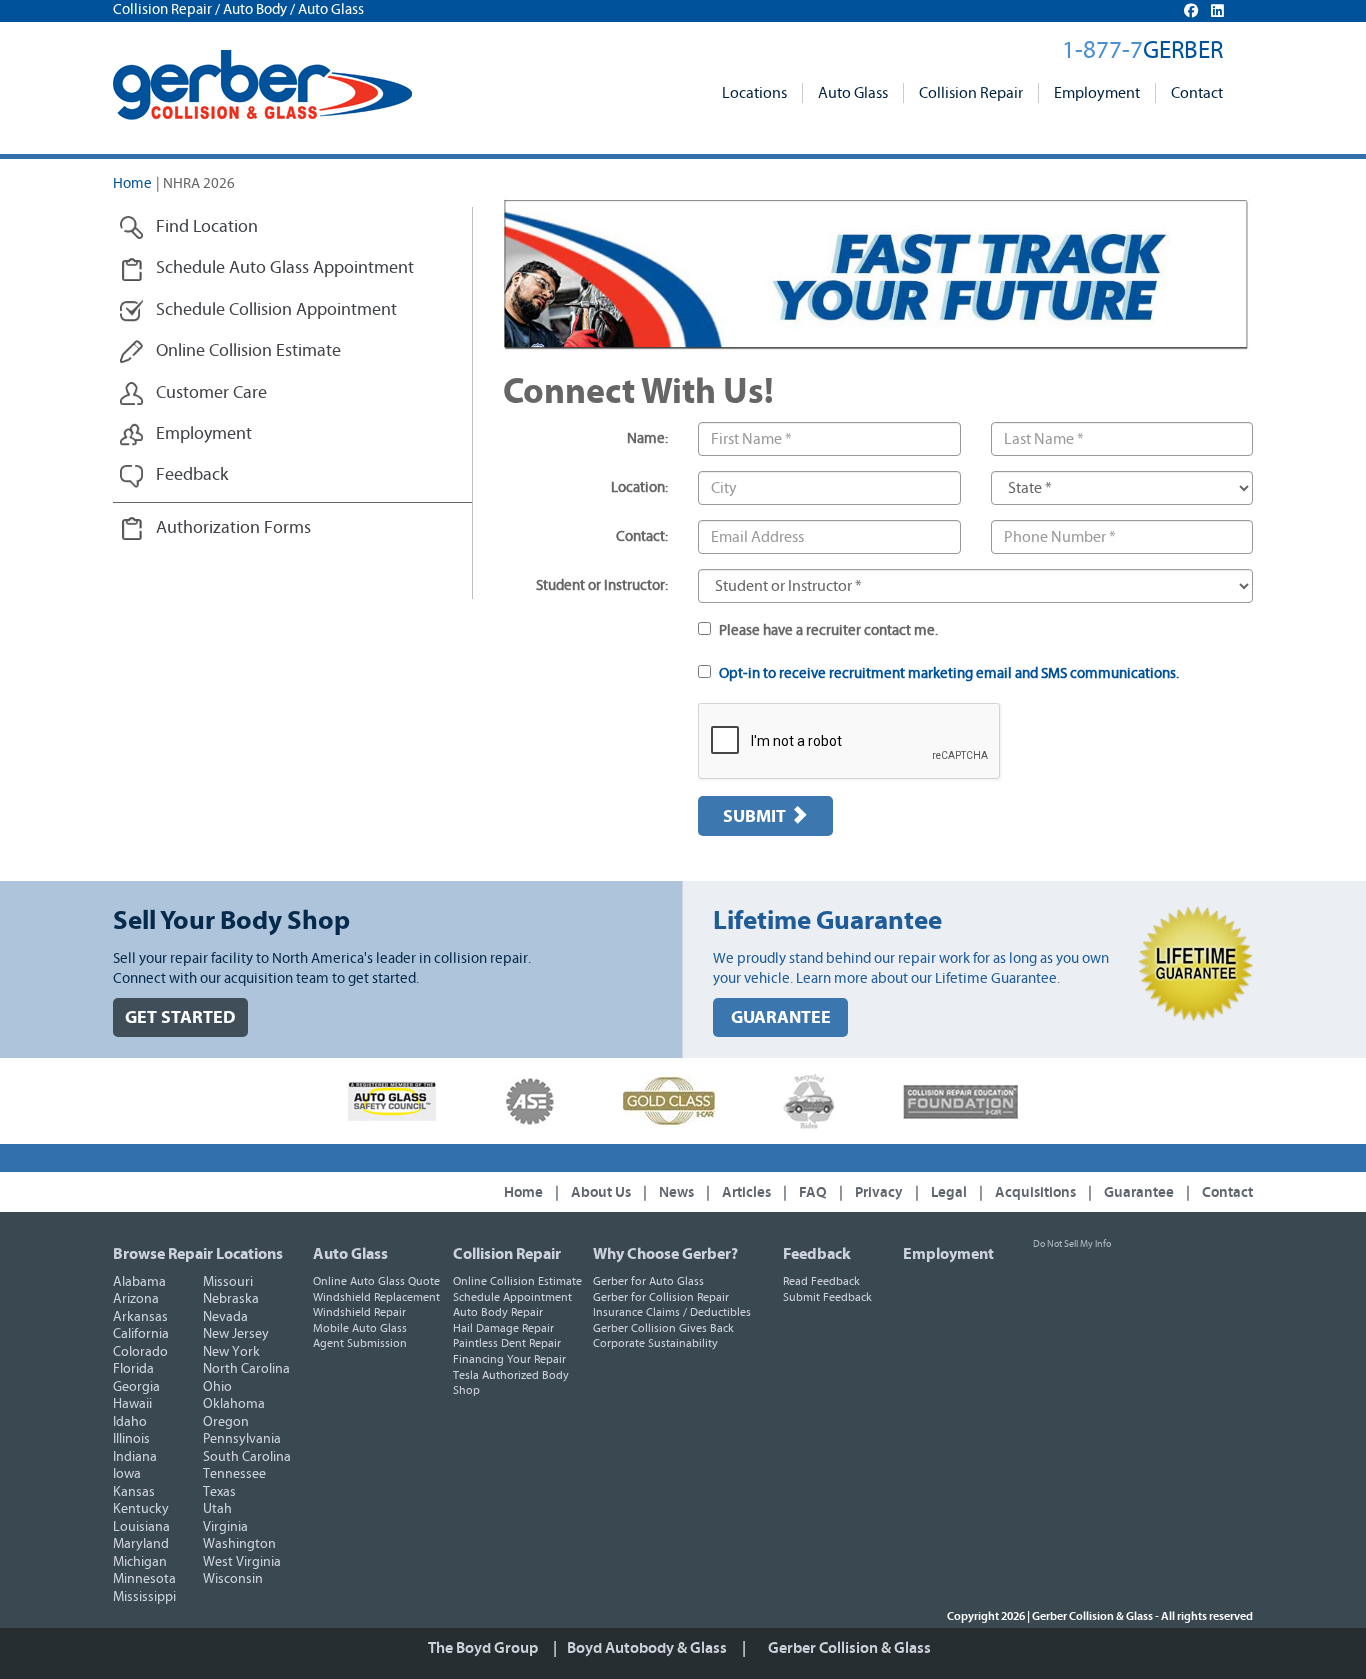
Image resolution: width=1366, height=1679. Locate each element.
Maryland (141, 1544)
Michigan (140, 1562)
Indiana (135, 1457)
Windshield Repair (359, 1312)
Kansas (134, 1492)
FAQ (813, 1192)
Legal (949, 1192)
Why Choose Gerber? (665, 1254)
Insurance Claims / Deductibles (672, 1312)
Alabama (139, 1282)
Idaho (130, 1422)
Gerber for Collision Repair (661, 1297)
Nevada (225, 1317)
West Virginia (242, 1562)
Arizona (136, 1299)
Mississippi (144, 1597)
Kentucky (141, 1509)
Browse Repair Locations (198, 1254)
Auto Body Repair (498, 1312)
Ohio (217, 1387)
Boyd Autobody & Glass (647, 1648)
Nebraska (231, 1299)
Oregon (226, 1422)
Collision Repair (971, 93)
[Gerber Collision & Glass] (262, 85)
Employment (1097, 93)
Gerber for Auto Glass (648, 1281)
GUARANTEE (781, 1017)
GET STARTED (180, 1017)
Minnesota (144, 1579)
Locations (754, 93)
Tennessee (234, 1474)
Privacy (879, 1192)
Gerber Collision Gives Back (663, 1328)
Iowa (127, 1474)
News (676, 1192)
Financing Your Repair (509, 1359)
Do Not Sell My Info (1072, 1244)
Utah (217, 1509)
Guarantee (1139, 1192)
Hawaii (132, 1404)
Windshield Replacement (376, 1297)
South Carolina (247, 1457)
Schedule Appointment (512, 1297)
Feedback (817, 1254)
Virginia (225, 1527)
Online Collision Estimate (517, 1281)
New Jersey (236, 1334)
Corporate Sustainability (655, 1343)
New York (231, 1352)
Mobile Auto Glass (360, 1328)
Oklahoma (234, 1404)
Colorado (140, 1352)
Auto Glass (853, 93)
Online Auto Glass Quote (376, 1281)
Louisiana (141, 1527)
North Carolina (246, 1369)
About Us (601, 1192)
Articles (746, 1192)
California (141, 1334)
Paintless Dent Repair (507, 1343)
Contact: (642, 536)
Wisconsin (233, 1579)
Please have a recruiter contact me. (827, 630)
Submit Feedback (827, 1297)
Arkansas (140, 1317)
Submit (756, 816)
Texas (219, 1492)
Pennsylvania (242, 1439)
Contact (1197, 93)
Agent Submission (360, 1343)
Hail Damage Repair (503, 1328)
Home (132, 183)
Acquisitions (1035, 1192)
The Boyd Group (483, 1648)
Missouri (228, 1282)
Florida (133, 1369)
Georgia (136, 1387)
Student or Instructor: (602, 585)
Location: (639, 487)
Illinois (131, 1439)
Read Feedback (821, 1281)
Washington (239, 1544)
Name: (647, 438)
